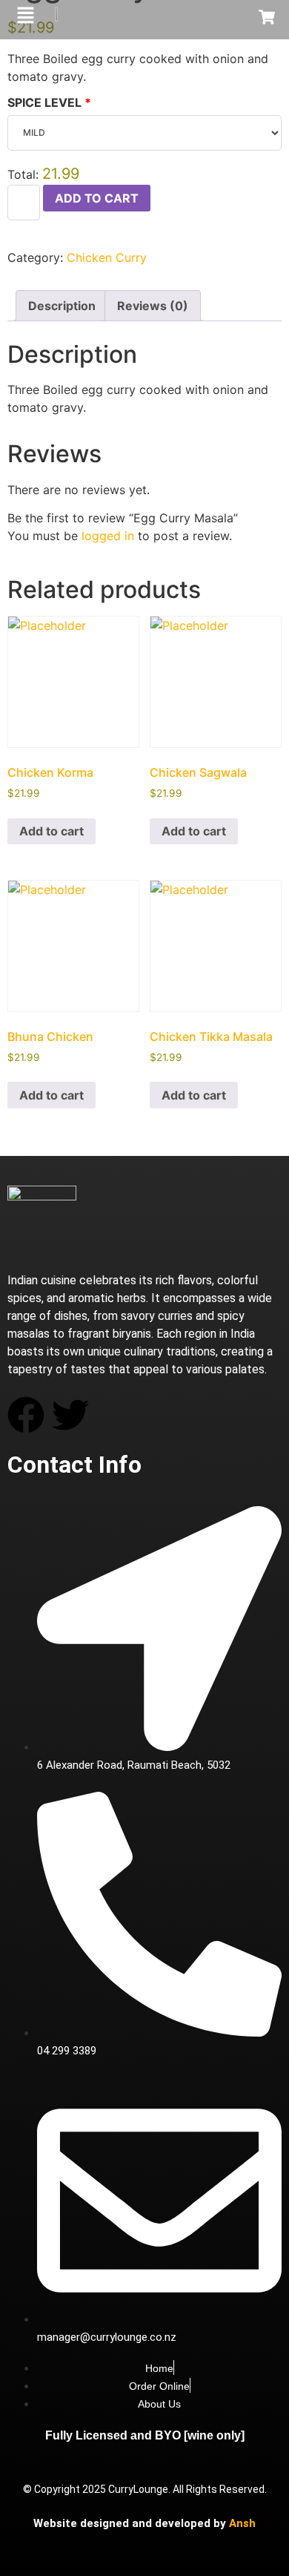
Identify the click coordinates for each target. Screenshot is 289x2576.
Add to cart (97, 198)
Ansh (242, 2523)
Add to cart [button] (52, 831)
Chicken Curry (107, 257)
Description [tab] (62, 306)
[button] (25, 16)
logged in (108, 536)
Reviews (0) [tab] (153, 306)
